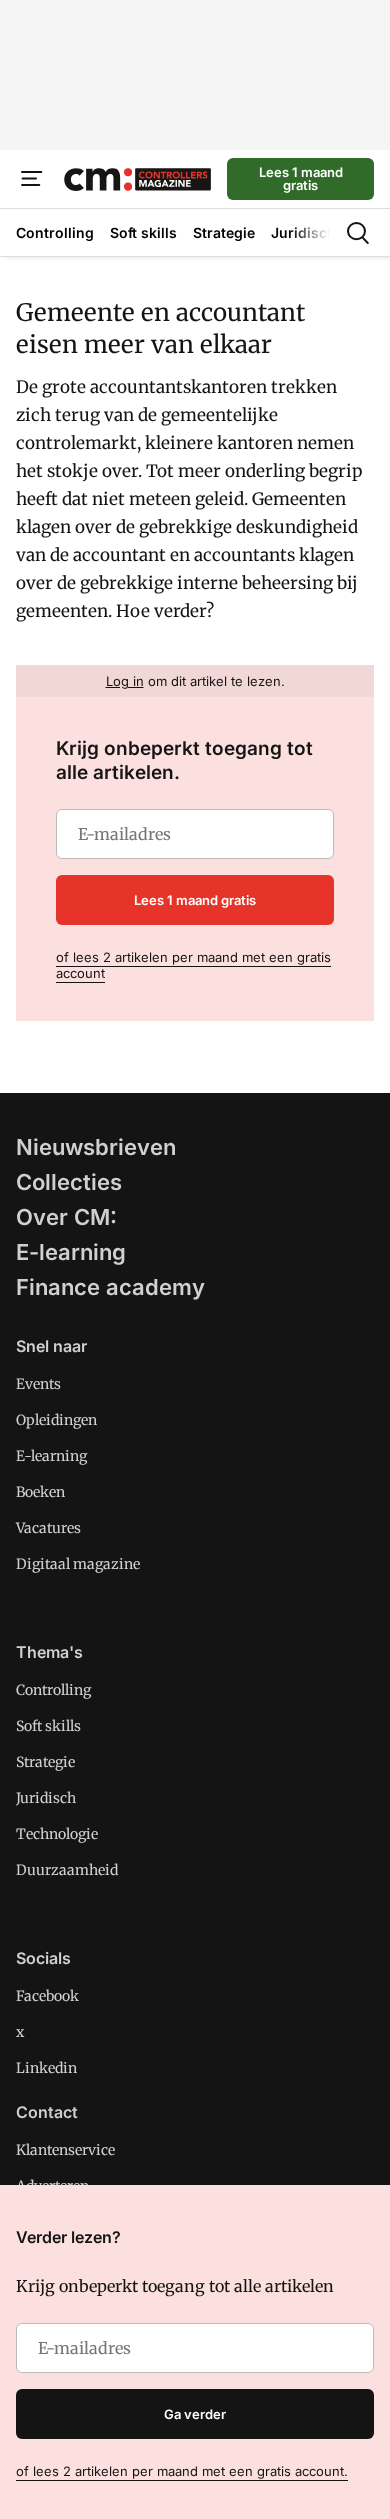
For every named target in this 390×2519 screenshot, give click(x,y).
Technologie (57, 1834)
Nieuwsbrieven (96, 1147)
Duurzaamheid (67, 1870)
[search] (358, 233)
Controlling (53, 1690)
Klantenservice (65, 2150)
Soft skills (48, 1726)
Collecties (69, 1182)
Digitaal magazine (78, 1564)
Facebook (47, 1996)
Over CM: (66, 1217)
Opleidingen (56, 1420)
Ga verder (195, 2414)
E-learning (71, 1252)
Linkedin (46, 2068)
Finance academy (110, 1287)
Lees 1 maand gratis (301, 178)
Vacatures (48, 1528)
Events (38, 1384)
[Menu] (32, 179)
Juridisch (46, 1798)
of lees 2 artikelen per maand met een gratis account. (182, 2471)
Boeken (40, 1492)
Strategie (45, 1762)
